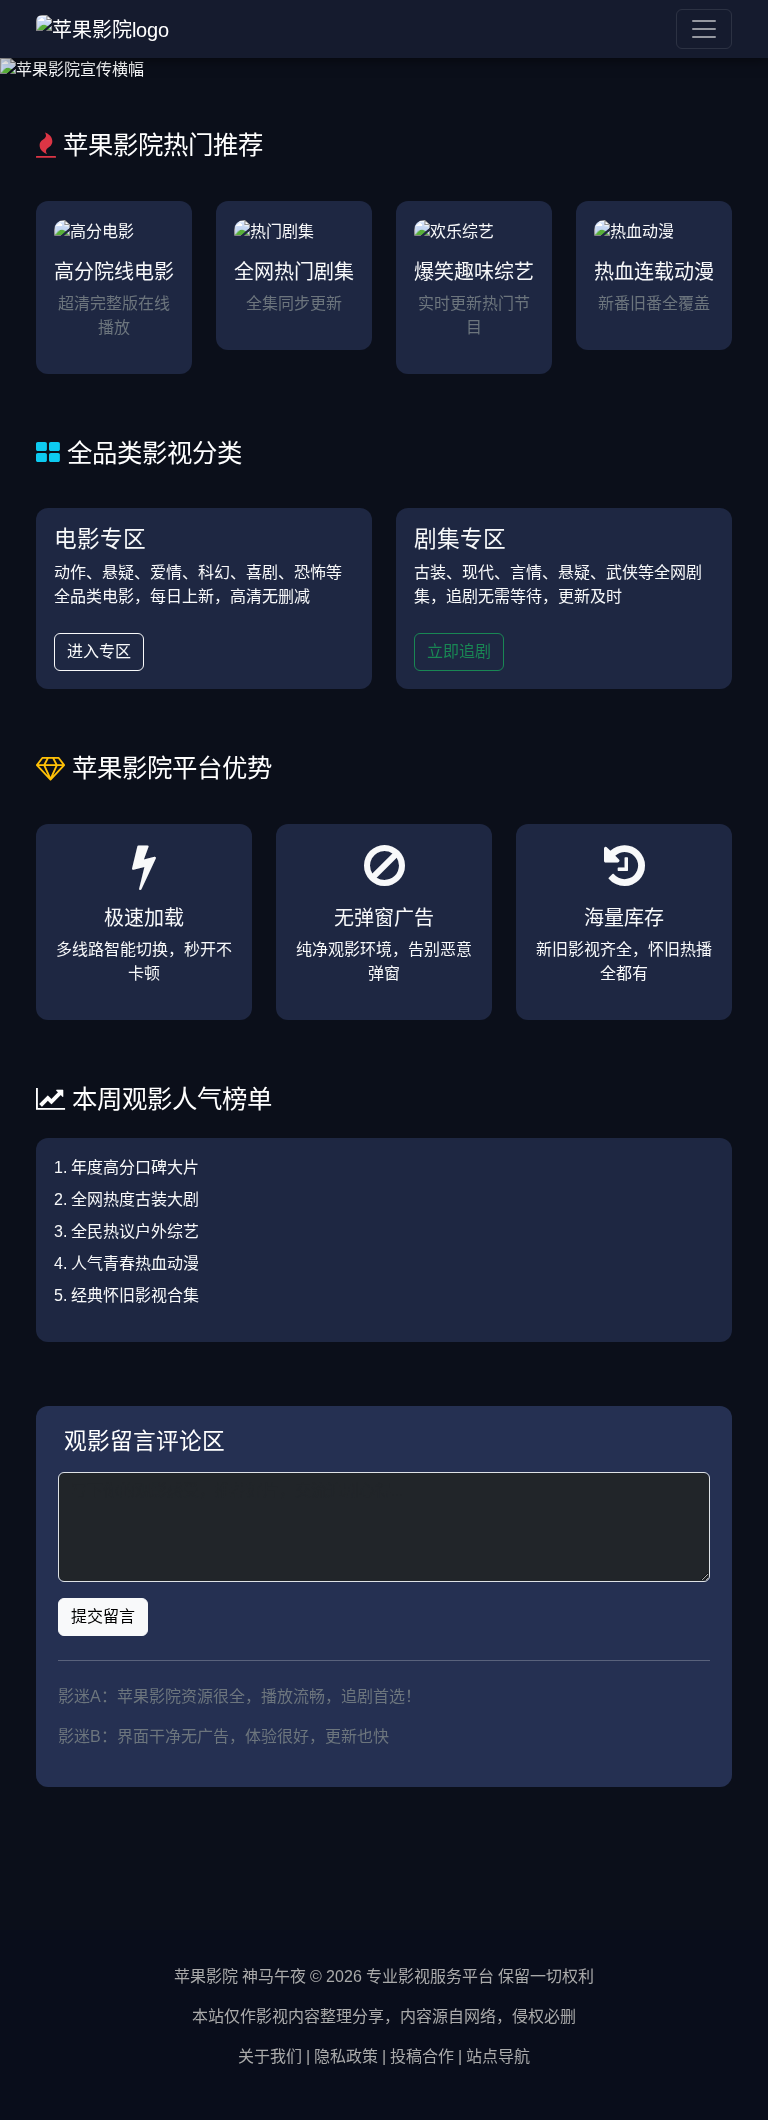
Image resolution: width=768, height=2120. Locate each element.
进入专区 (99, 651)
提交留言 (103, 1616)
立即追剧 (459, 651)
